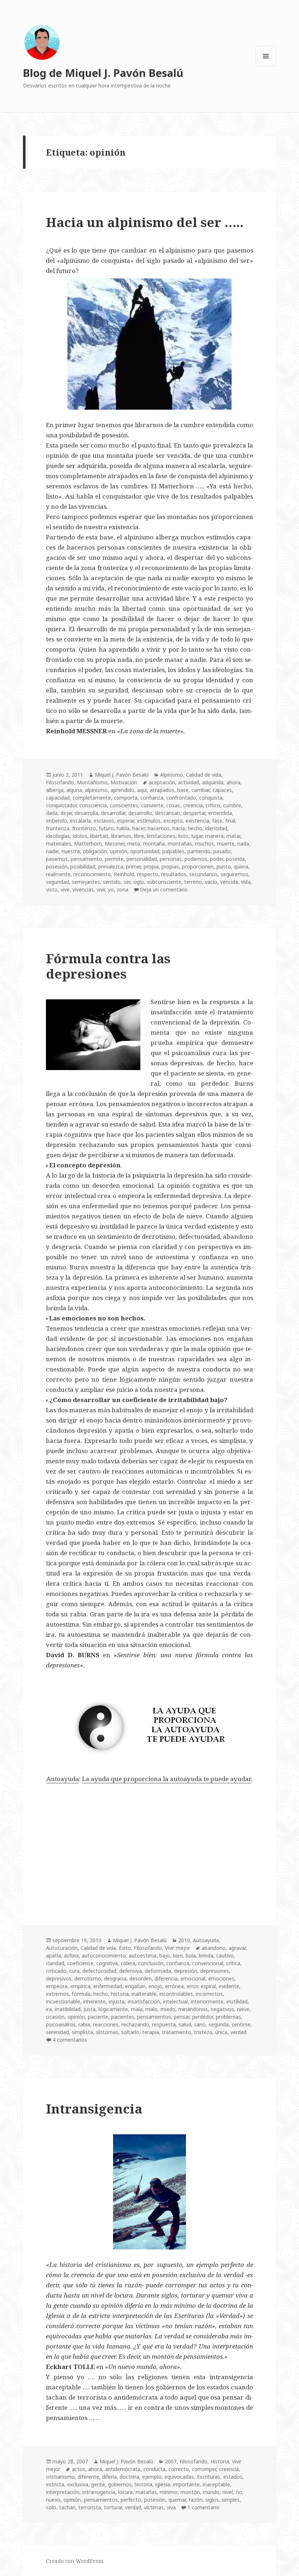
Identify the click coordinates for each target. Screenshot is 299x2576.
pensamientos (154, 2017)
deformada (158, 1971)
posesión (57, 867)
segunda (219, 2024)
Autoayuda (63, 1779)
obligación (95, 851)
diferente (88, 2477)
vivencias (83, 889)
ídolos (80, 836)
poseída (235, 859)
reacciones (106, 2024)
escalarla (80, 821)
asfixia (71, 1956)
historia (120, 1994)
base (183, 790)
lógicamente (113, 2009)
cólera (128, 1963)
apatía (53, 1956)
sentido (112, 882)
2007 (171, 2461)
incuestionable (63, 2001)
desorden (141, 1978)
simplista (82, 2032)
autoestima (143, 1956)
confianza (152, 798)
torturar (113, 2507)
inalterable (144, 1994)
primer (133, 867)
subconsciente (164, 882)
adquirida (213, 782)
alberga (55, 790)
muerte (226, 844)
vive (65, 889)
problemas (228, 2017)
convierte (152, 805)
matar (233, 836)
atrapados (162, 790)
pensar (182, 2017)
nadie (52, 851)
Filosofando (60, 782)
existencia (197, 821)
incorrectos (209, 1994)
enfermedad (108, 1986)
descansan (168, 813)
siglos (212, 2500)
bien (178, 1956)
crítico (213, 805)
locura (125, 2492)
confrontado (181, 798)
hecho (195, 828)
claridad (55, 1963)
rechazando (135, 2024)
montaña (154, 844)
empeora (57, 1986)
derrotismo (88, 1978)
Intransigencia (94, 2109)
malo (152, 2009)
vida (246, 882)
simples (231, 2500)
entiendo (57, 821)
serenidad (57, 2032)
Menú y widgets (266, 66)
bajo (165, 1956)
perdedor (203, 2017)
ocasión (55, 2017)
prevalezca (111, 867)
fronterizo (84, 828)
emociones (221, 1978)
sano (200, 2024)
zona (123, 889)
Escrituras (209, 2477)
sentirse (241, 2024)
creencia (193, 805)
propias (170, 867)
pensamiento (86, 859)
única (221, 2032)
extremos (57, 1994)
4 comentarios (70, 2040)
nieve (243, 2009)
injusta (117, 2001)
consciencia (93, 805)
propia (151, 867)
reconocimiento (92, 874)
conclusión (151, 1963)
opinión (119, 851)
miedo (168, 2009)
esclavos (104, 821)
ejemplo (152, 2477)
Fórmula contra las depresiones (108, 966)
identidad (216, 828)
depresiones (215, 1971)
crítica (233, 1963)
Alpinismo (172, 775)
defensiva (131, 1971)
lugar (197, 836)
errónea (174, 1986)
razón (196, 2500)
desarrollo (140, 813)
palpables (173, 851)
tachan (67, 2507)
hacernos (159, 828)
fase (217, 821)
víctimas (154, 2507)
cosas (173, 805)
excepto (173, 821)
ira (49, 2009)
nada (243, 844)
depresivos (59, 1978)
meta (134, 844)
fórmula (81, 1994)
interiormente (207, 2001)
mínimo (169, 2492)
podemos (196, 859)
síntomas (107, 2032)
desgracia (115, 1978)
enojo (155, 1986)
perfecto (131, 2500)
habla (123, 828)
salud (185, 2024)
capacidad (58, 798)
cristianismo (60, 2477)
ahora (233, 782)
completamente (92, 798)
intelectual (175, 2001)
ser (127, 882)
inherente (94, 2001)
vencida (229, 882)
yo (111, 889)
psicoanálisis (61, 2024)
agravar (237, 1948)
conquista (211, 798)
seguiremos (234, 874)
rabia (84, 2024)
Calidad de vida (204, 775)
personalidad (142, 859)
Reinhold (124, 874)
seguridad (57, 882)
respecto (148, 874)
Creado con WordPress (75, 2561)
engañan (135, 1986)
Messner (114, 844)
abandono (214, 1948)
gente (98, 2484)
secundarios (203, 874)
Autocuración (62, 1948)
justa (90, 2009)
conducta (154, 2469)
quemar (177, 2500)
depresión (186, 1971)
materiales (59, 844)
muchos (205, 844)
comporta (126, 798)
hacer (139, 828)
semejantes (86, 882)
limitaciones (161, 836)
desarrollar (113, 813)
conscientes (124, 805)
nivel (228, 2492)
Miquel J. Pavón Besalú (122, 775)
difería (109, 2477)
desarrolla (86, 813)
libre (139, 836)
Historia (220, 2461)
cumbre (232, 805)
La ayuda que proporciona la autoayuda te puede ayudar (167, 1779)
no (239, 2492)
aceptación (162, 782)
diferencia (166, 1978)
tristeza (203, 2032)
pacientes (123, 2017)
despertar (194, 813)
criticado (56, 1971)
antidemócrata (123, 2469)
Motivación (124, 782)
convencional (208, 1963)
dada (52, 813)
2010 (184, 1940)
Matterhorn (88, 844)
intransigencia (99, 2492)
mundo (211, 2492)
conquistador (61, 805)
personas (171, 859)
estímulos (149, 821)
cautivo (225, 1956)
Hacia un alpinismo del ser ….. (145, 222)
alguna (74, 790)
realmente (58, 874)
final (230, 821)
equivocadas (179, 2477)
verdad (238, 2032)
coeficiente (80, 1963)
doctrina (129, 2477)
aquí (142, 790)
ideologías (58, 836)
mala (137, 2009)
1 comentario (203, 2507)
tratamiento (176, 2032)
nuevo (53, 2500)
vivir (101, 889)
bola (191, 1956)
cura (74, 1971)
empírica (80, 1986)
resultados (174, 874)
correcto (179, 2469)
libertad (99, 836)
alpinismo (96, 790)
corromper (204, 2469)
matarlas (146, 2492)
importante (186, 2484)
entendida (220, 813)
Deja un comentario (164, 889)
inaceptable (216, 2484)
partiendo (199, 851)
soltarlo (130, 2032)
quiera (241, 867)
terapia (151, 2032)
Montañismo (92, 782)
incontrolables (176, 1994)
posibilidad (83, 867)
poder (217, 859)
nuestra (71, 851)
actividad (189, 782)
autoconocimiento (104, 1956)
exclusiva (78, 2484)
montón (190, 2492)
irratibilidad (68, 2009)
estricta (55, 2484)
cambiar (201, 790)
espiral (208, 1986)
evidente (229, 1986)
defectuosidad (99, 1971)
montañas (180, 844)
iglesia (163, 2484)
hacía (179, 828)
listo (183, 836)
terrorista (90, 2507)
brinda (206, 1956)
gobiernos (120, 2484)
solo (51, 2507)
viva (171, 2507)
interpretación (63, 2492)
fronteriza (58, 828)
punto (224, 867)
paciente (98, 2017)
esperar (126, 821)
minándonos (193, 2009)
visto (52, 889)
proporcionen (198, 867)
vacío (211, 882)
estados (233, 2477)
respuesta (164, 2024)
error (192, 1986)
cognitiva (107, 1963)
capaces (222, 790)
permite (114, 859)
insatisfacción (144, 2001)
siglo (139, 882)
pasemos (57, 859)
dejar (66, 813)
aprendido (122, 790)
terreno (193, 882)
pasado (222, 851)
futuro (106, 828)
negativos (222, 2009)
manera (214, 836)
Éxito (125, 1948)
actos (79, 2469)
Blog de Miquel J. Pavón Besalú (103, 73)
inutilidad (237, 2001)
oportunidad (145, 851)
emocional (193, 1978)
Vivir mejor (177, 1948)
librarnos (121, 836)
